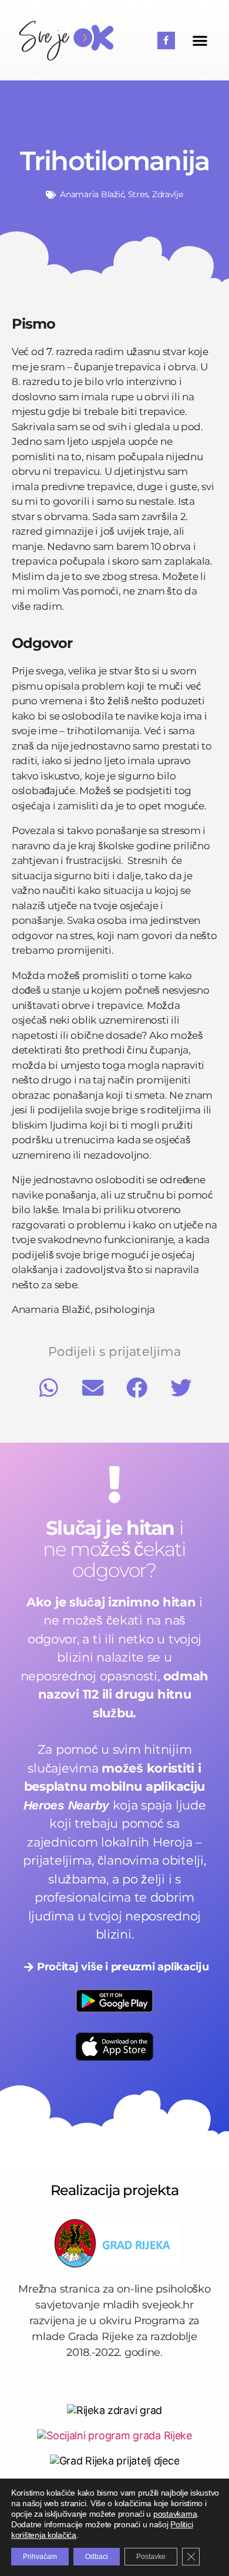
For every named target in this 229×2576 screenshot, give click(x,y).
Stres (138, 194)
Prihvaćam (40, 2557)
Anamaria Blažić (92, 194)
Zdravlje (168, 194)
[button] (200, 40)
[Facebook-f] (166, 40)
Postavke (151, 2557)
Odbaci (97, 2557)
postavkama (175, 2514)
